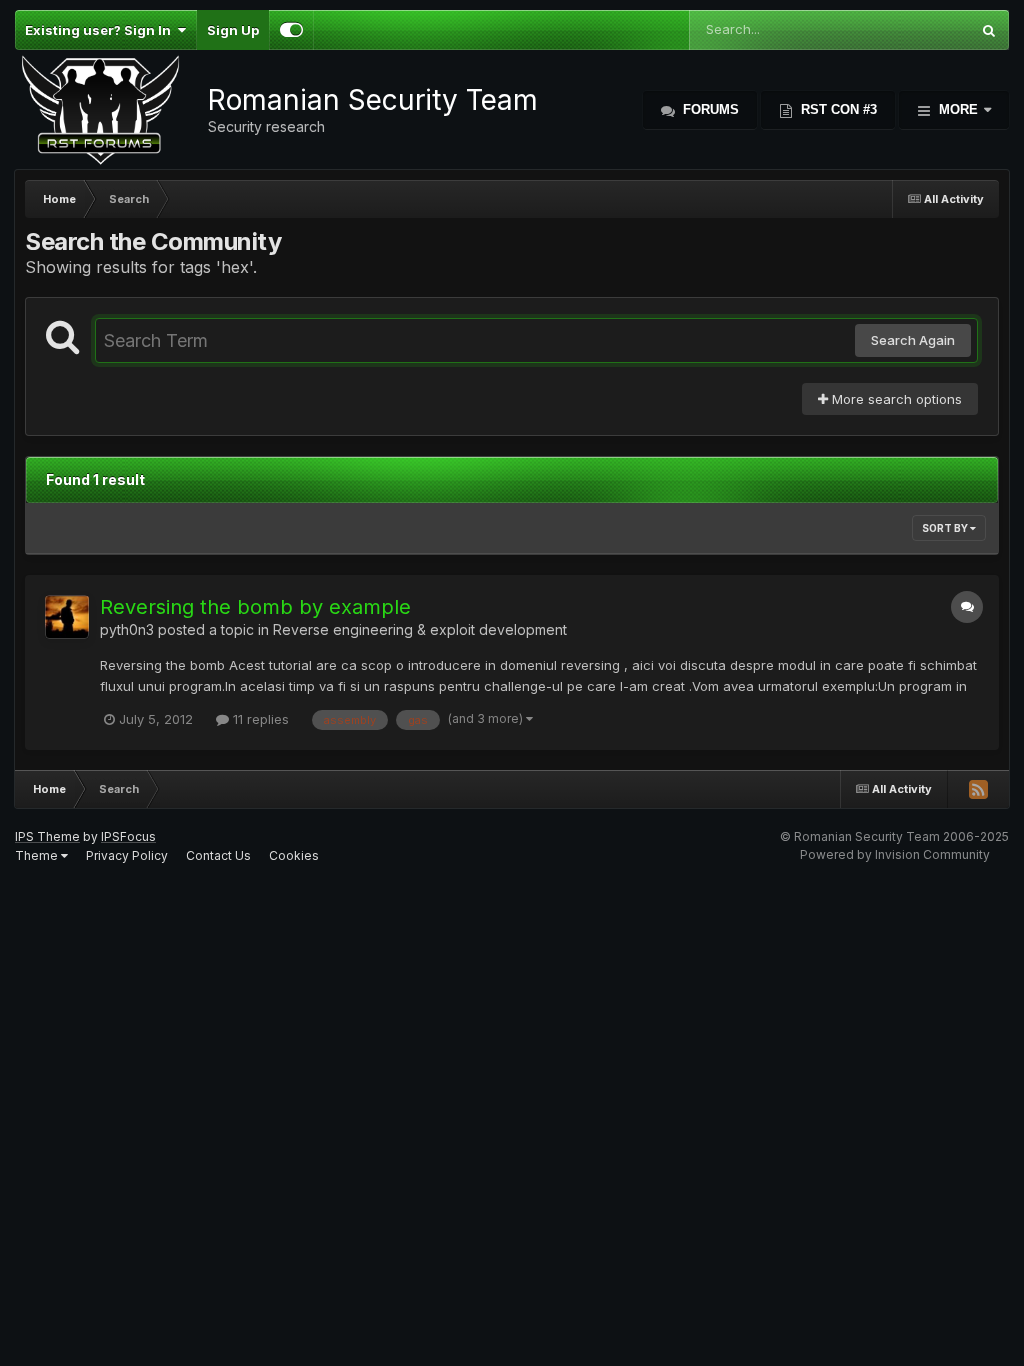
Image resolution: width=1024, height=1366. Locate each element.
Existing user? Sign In (101, 30)
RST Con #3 (837, 109)
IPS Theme (47, 836)
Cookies (294, 855)
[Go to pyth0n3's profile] (67, 617)
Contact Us (218, 855)
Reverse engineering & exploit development (420, 629)
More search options (895, 399)
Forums (709, 109)
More (958, 109)
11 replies (259, 719)
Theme (38, 855)
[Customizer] (291, 30)
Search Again (913, 340)
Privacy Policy (127, 855)
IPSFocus (128, 836)
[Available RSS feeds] (978, 789)
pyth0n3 (127, 629)
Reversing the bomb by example (255, 607)
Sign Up (233, 30)
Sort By (946, 528)
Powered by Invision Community (895, 854)
